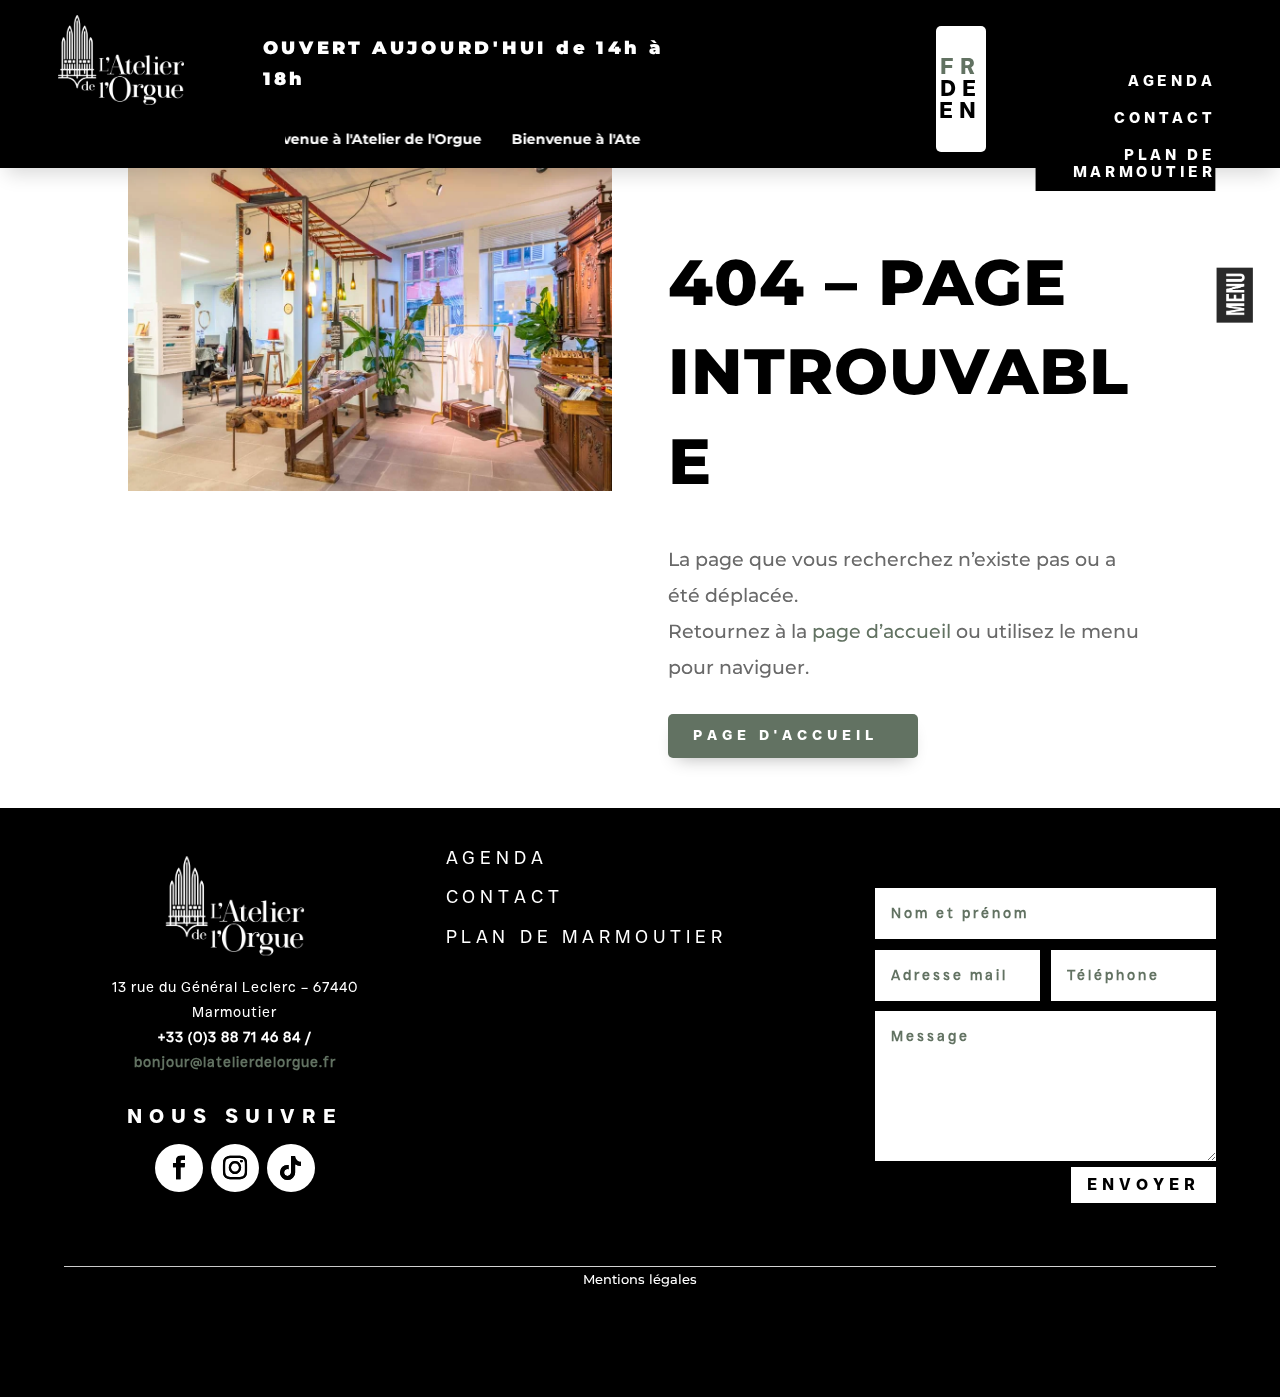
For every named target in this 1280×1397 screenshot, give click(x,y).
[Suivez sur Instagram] (235, 1168)
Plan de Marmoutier (1144, 163)
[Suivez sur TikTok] (291, 1168)
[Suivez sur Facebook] (179, 1168)
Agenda (1172, 80)
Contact (1165, 117)
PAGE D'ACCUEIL (785, 735)
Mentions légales (640, 1279)
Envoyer (1143, 1184)
